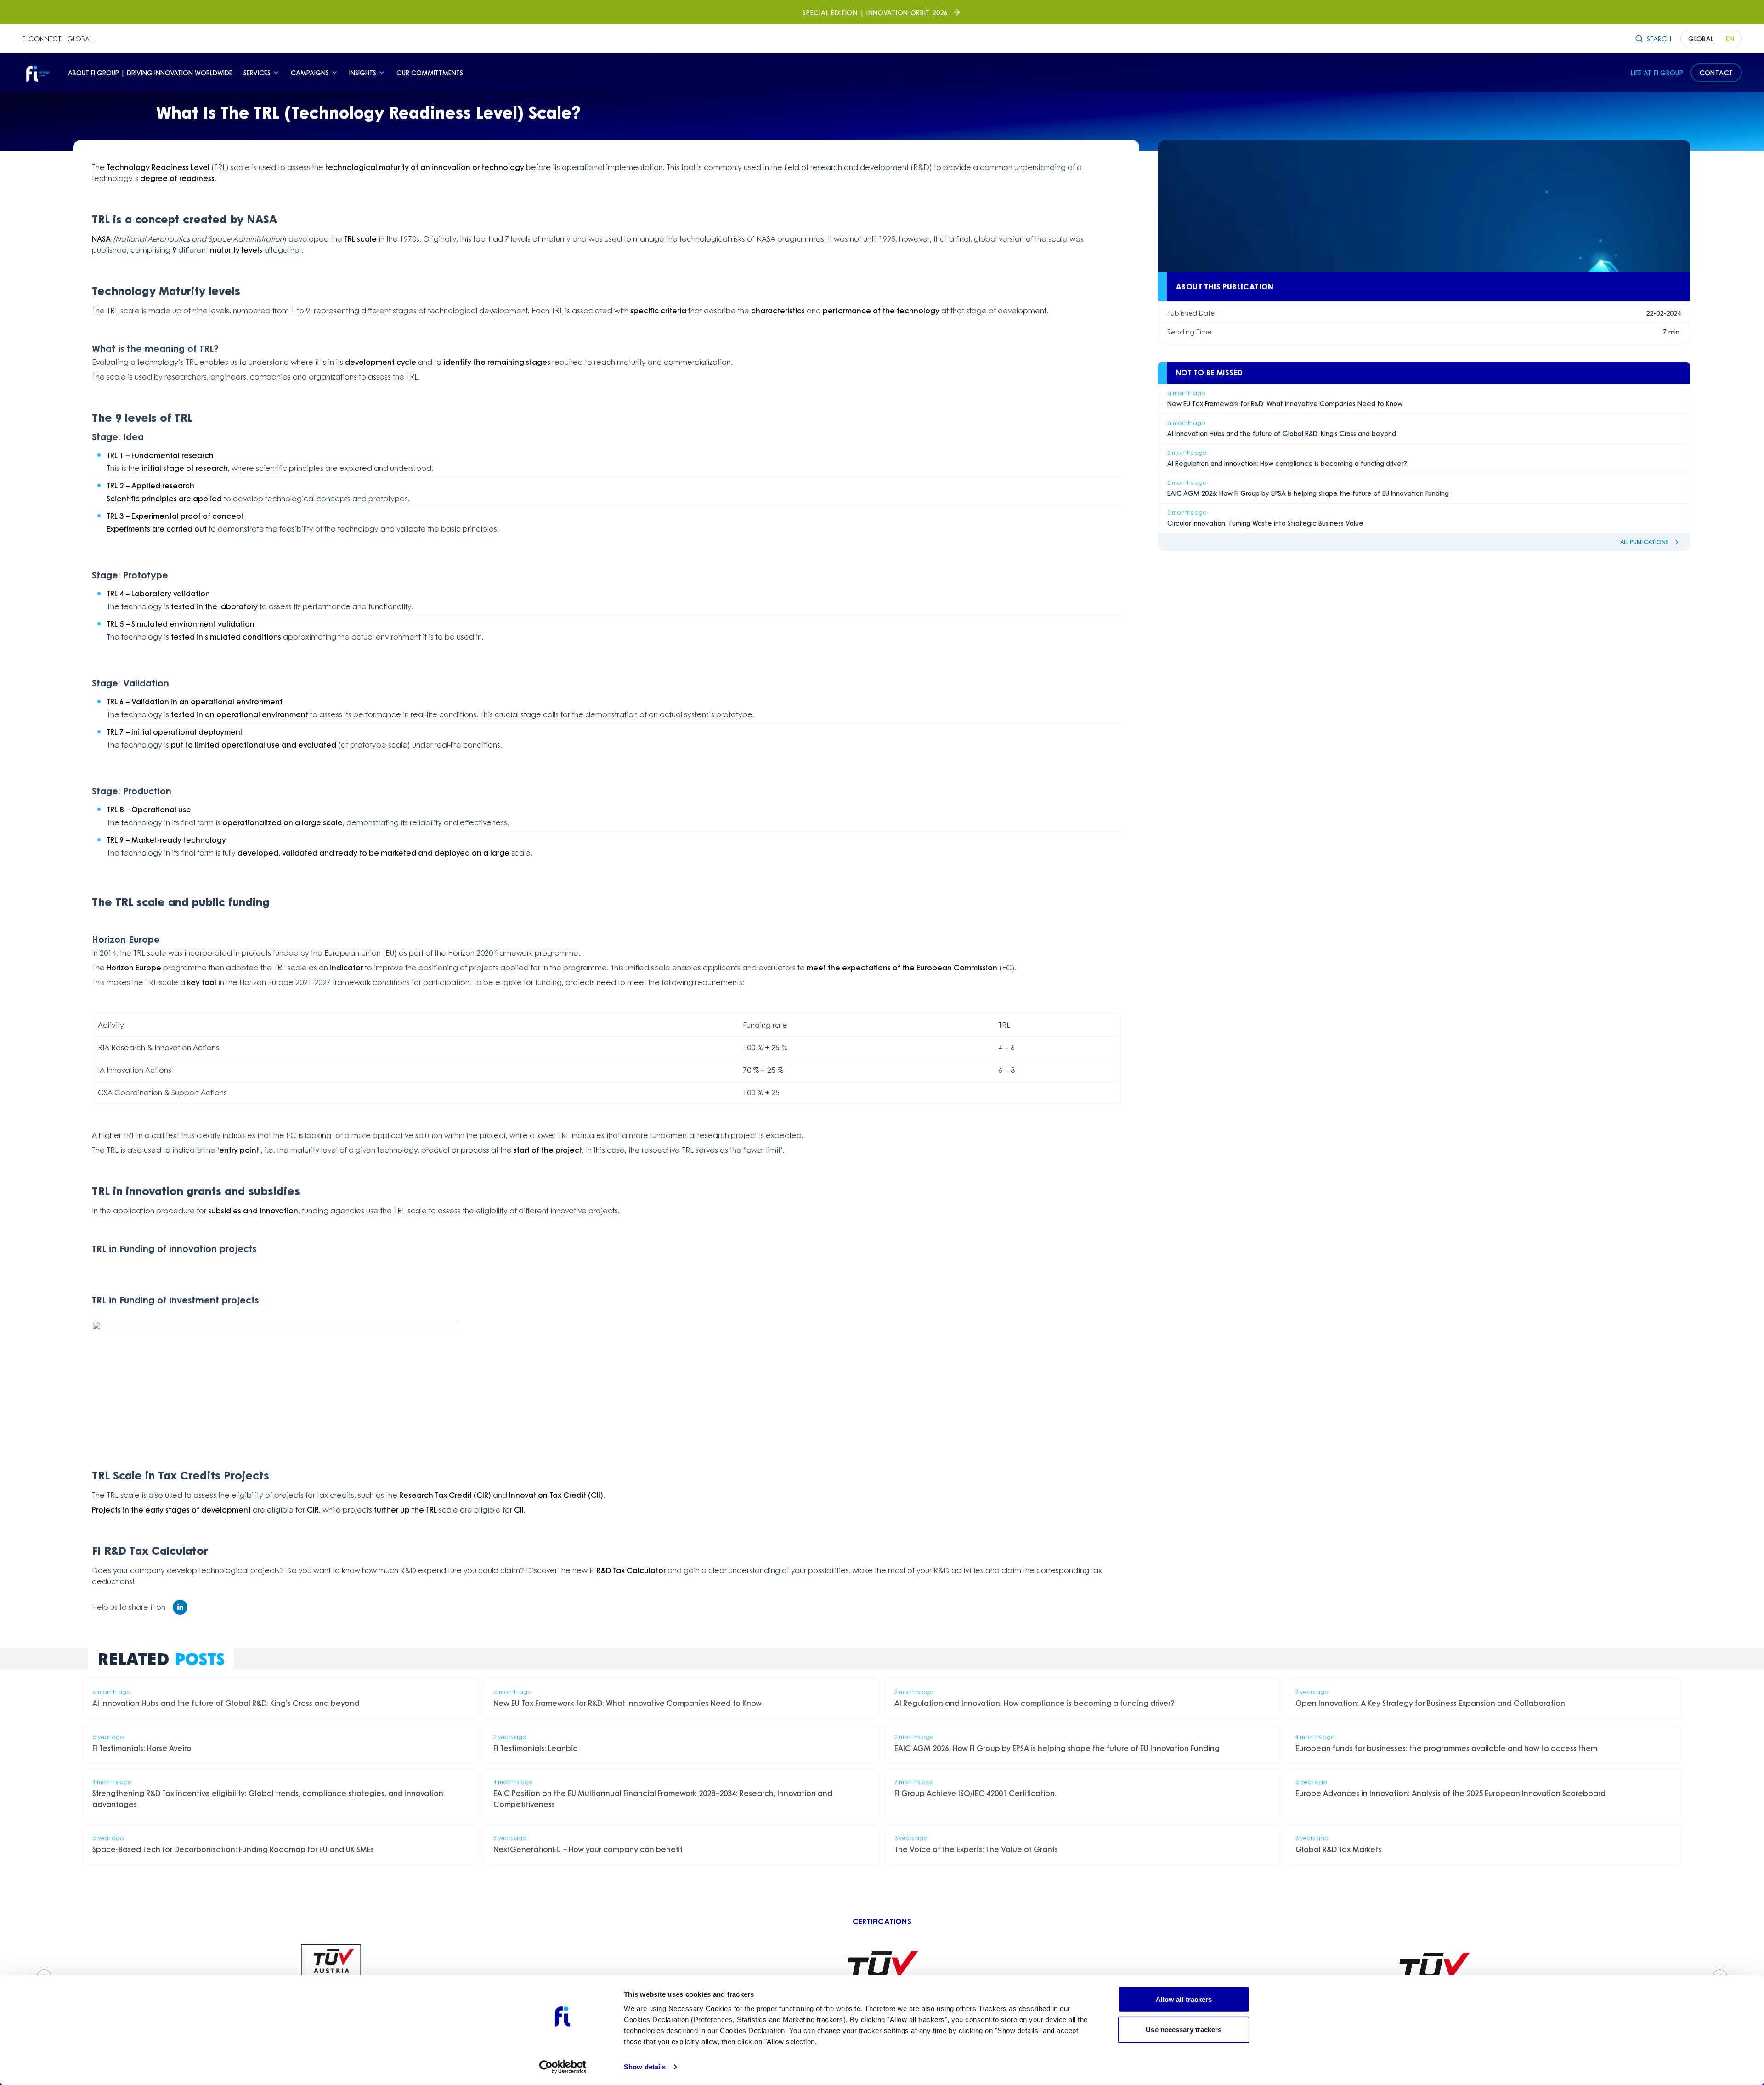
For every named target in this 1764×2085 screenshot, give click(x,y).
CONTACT (1716, 73)
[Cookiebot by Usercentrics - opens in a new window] (563, 2067)
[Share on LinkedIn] (180, 1607)
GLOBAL (80, 39)
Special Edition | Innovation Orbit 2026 (875, 12)
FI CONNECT (42, 39)
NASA (101, 239)
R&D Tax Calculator (631, 1570)
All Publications (1645, 542)
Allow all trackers (1184, 1999)
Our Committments (430, 73)
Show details (645, 2067)
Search (1659, 39)
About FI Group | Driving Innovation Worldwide (150, 73)
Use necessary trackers (1184, 2029)
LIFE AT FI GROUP (1657, 73)
